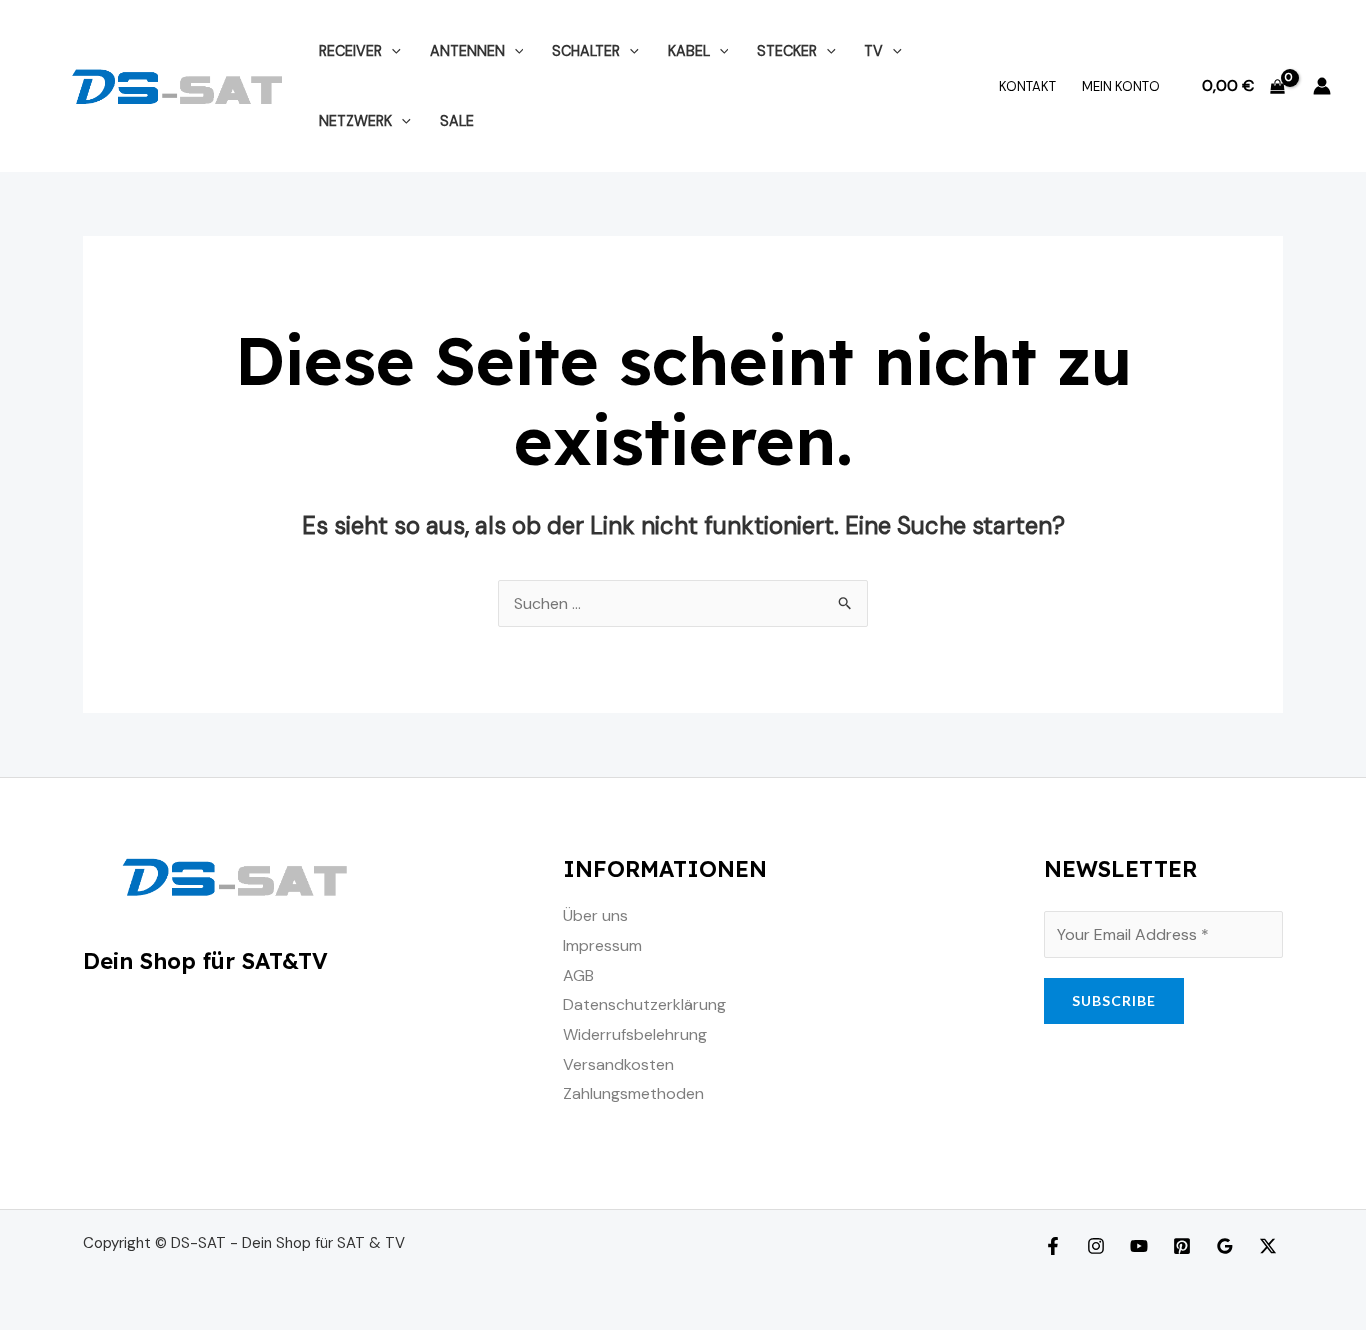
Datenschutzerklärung (644, 1004)
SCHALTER (586, 51)
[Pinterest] (1182, 1246)
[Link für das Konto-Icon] (1322, 86)
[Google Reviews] (1225, 1246)
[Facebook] (1053, 1246)
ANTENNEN (467, 51)
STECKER (787, 51)
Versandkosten (618, 1064)
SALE (457, 121)
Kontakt (1027, 86)
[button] (391, 51)
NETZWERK (355, 121)
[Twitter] (1268, 1246)
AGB (578, 975)
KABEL (689, 51)
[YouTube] (1139, 1246)
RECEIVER (350, 51)
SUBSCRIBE (1114, 1000)
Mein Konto (1121, 86)
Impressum (602, 945)
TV (873, 51)
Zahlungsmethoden (633, 1093)
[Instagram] (1096, 1246)
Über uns (595, 915)
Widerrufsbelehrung (635, 1034)
